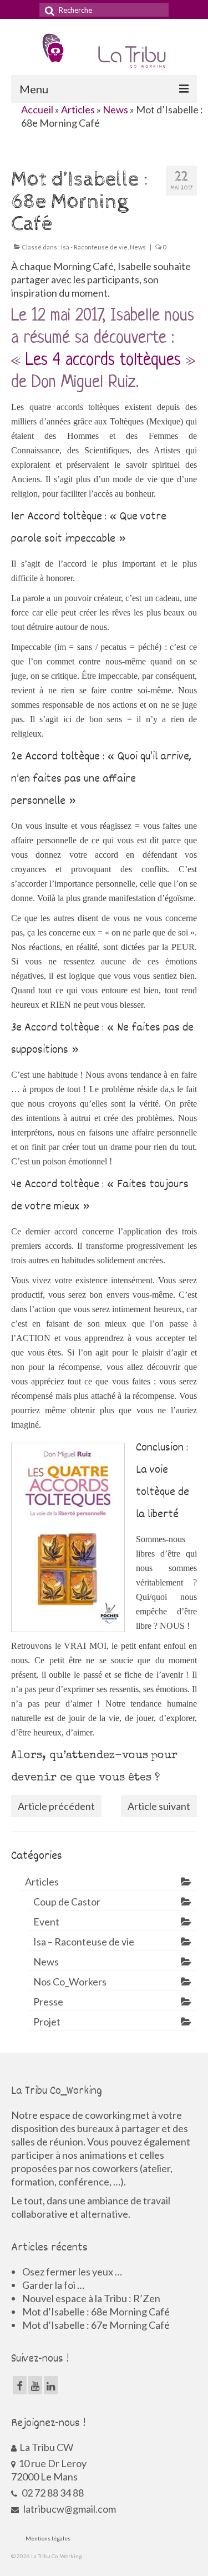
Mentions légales (48, 2538)
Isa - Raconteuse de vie (94, 247)
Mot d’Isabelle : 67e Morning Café (96, 2325)
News (115, 109)
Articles (78, 109)
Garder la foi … (53, 2285)
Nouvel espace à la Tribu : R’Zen (91, 2298)
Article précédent (56, 1806)
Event (46, 1922)
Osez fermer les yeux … (72, 2272)
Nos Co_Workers (70, 1982)
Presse (48, 2002)
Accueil (37, 109)
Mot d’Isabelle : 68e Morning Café (96, 2312)
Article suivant (159, 1806)
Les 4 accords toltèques (103, 361)
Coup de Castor (67, 1902)
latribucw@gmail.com (69, 2509)
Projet (47, 2022)
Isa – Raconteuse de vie (84, 1942)
